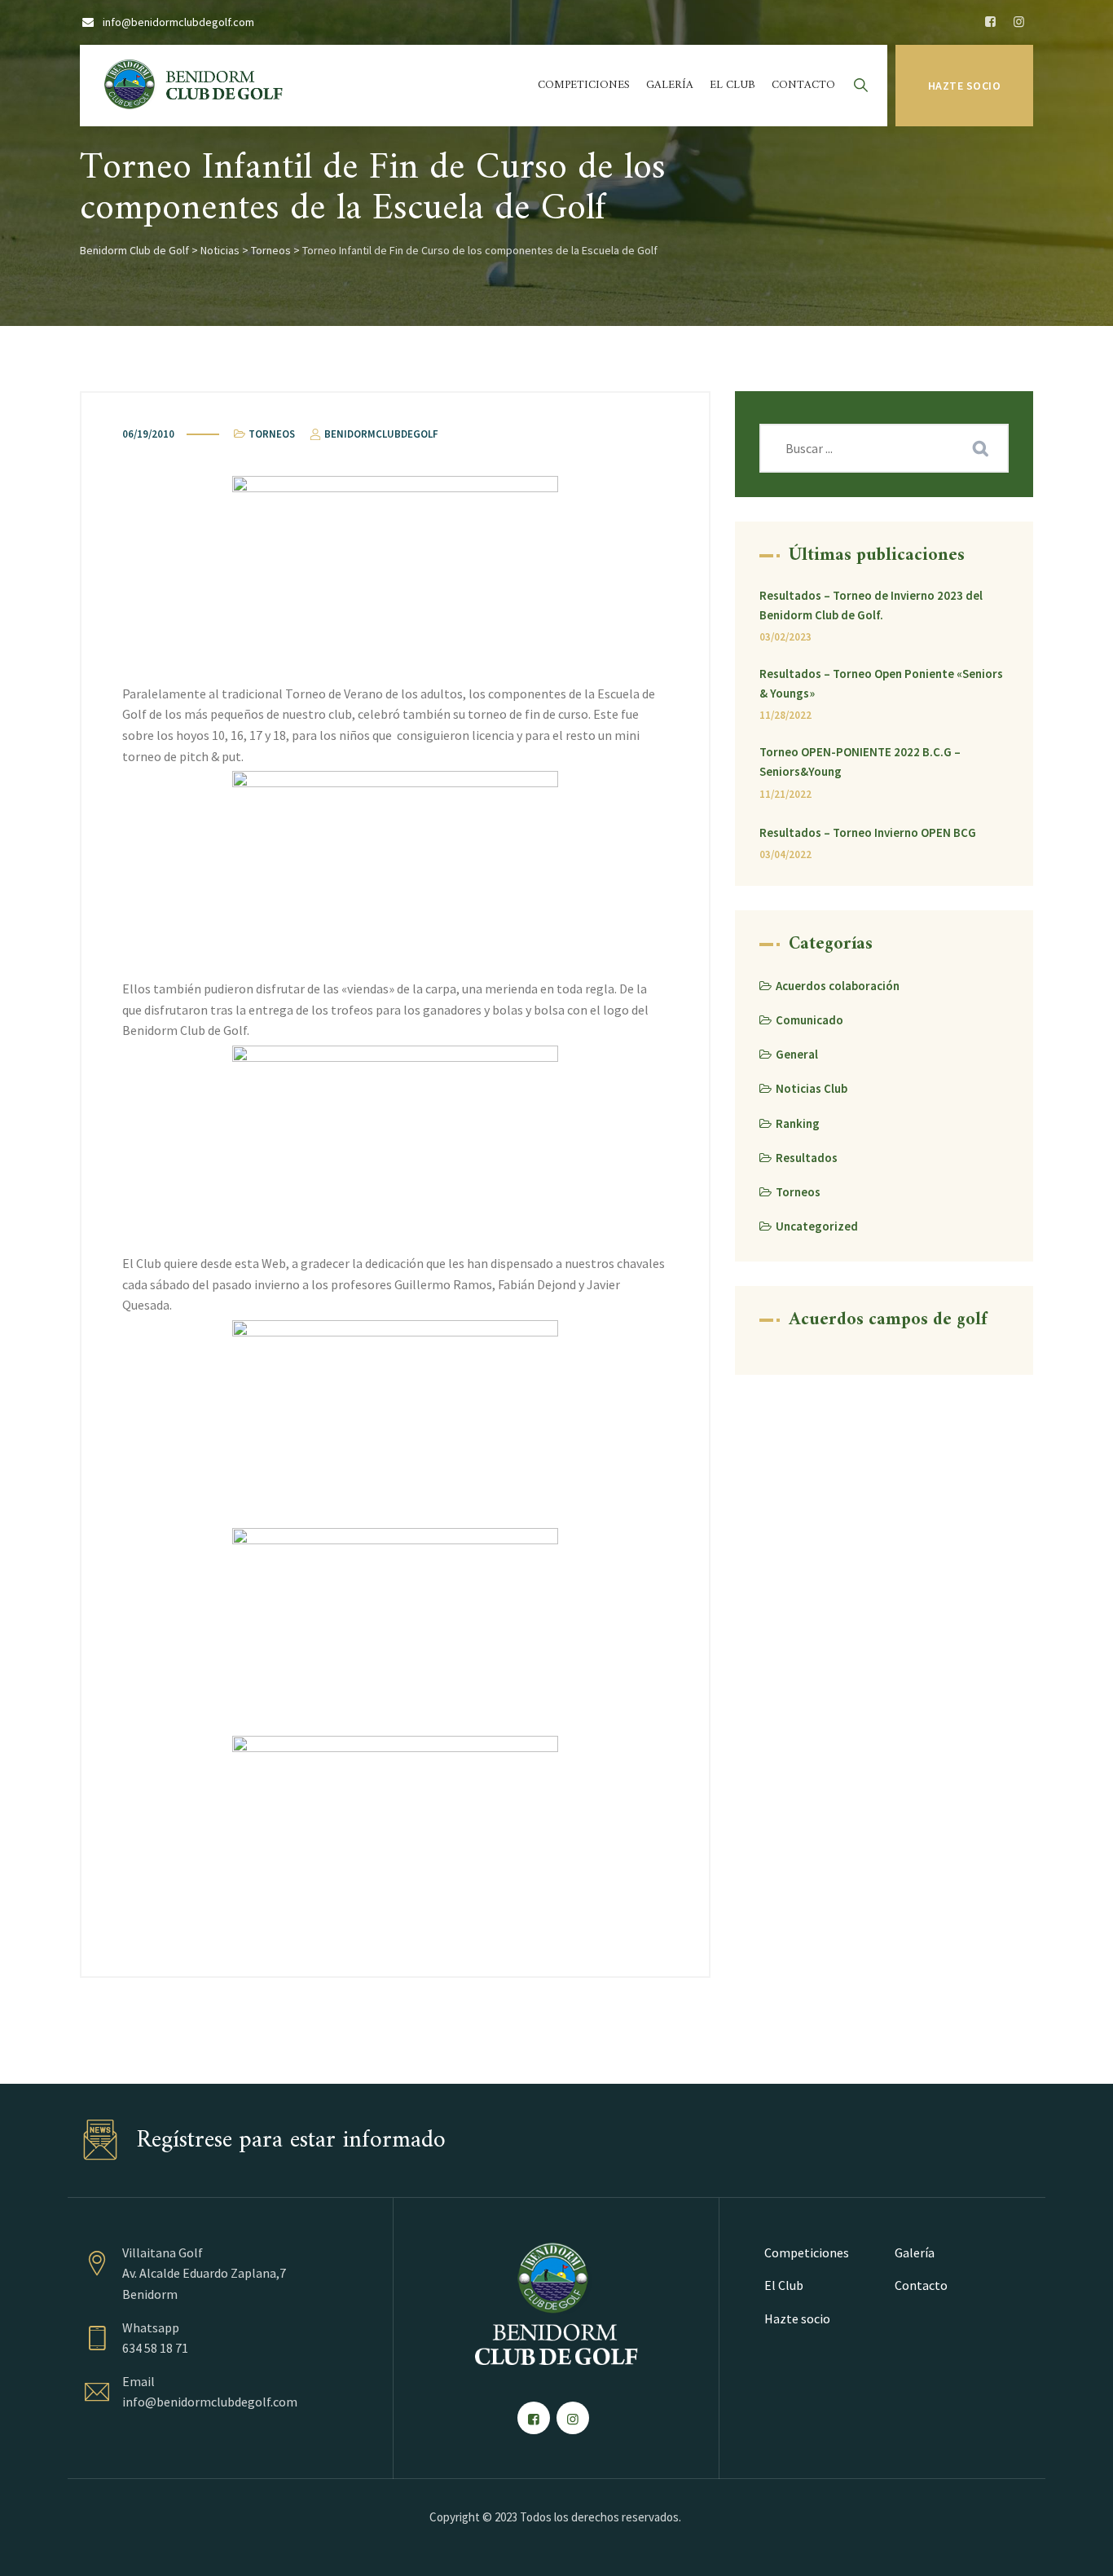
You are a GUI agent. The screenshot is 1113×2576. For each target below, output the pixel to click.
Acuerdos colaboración (838, 986)
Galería (670, 85)
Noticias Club (812, 1088)
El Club (732, 85)
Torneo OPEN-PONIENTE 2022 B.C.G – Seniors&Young (860, 762)
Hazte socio (965, 86)
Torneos (272, 434)
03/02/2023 (785, 637)
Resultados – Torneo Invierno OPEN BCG (868, 832)
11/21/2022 (785, 794)
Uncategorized (817, 1226)
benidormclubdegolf (380, 434)
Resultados (807, 1158)
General (797, 1054)
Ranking (798, 1123)
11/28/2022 (785, 715)
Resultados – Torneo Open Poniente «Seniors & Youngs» (881, 683)
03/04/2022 (785, 854)
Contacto (803, 85)
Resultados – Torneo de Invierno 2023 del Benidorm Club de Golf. (871, 605)
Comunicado (809, 1020)
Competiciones (584, 85)
